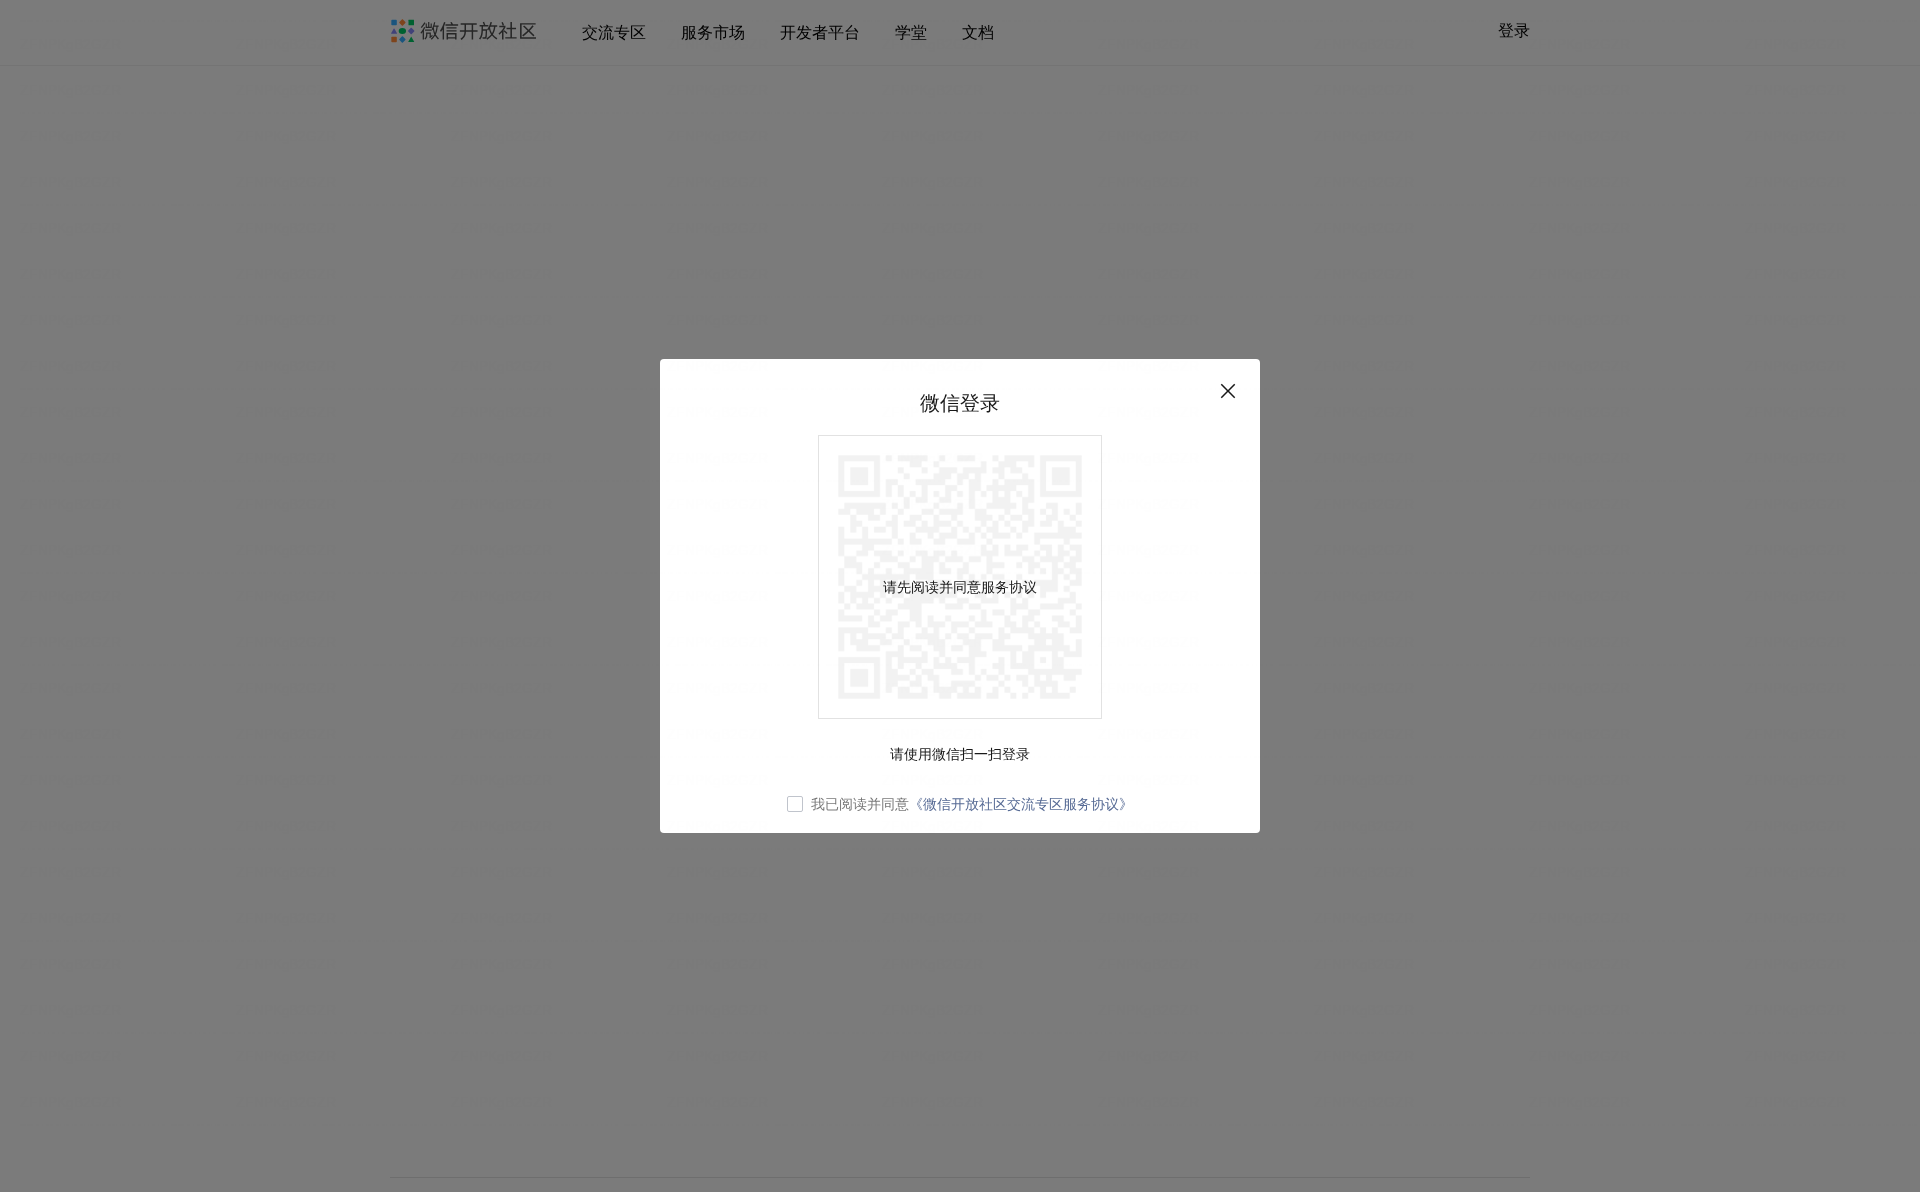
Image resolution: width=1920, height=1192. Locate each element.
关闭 (1228, 391)
